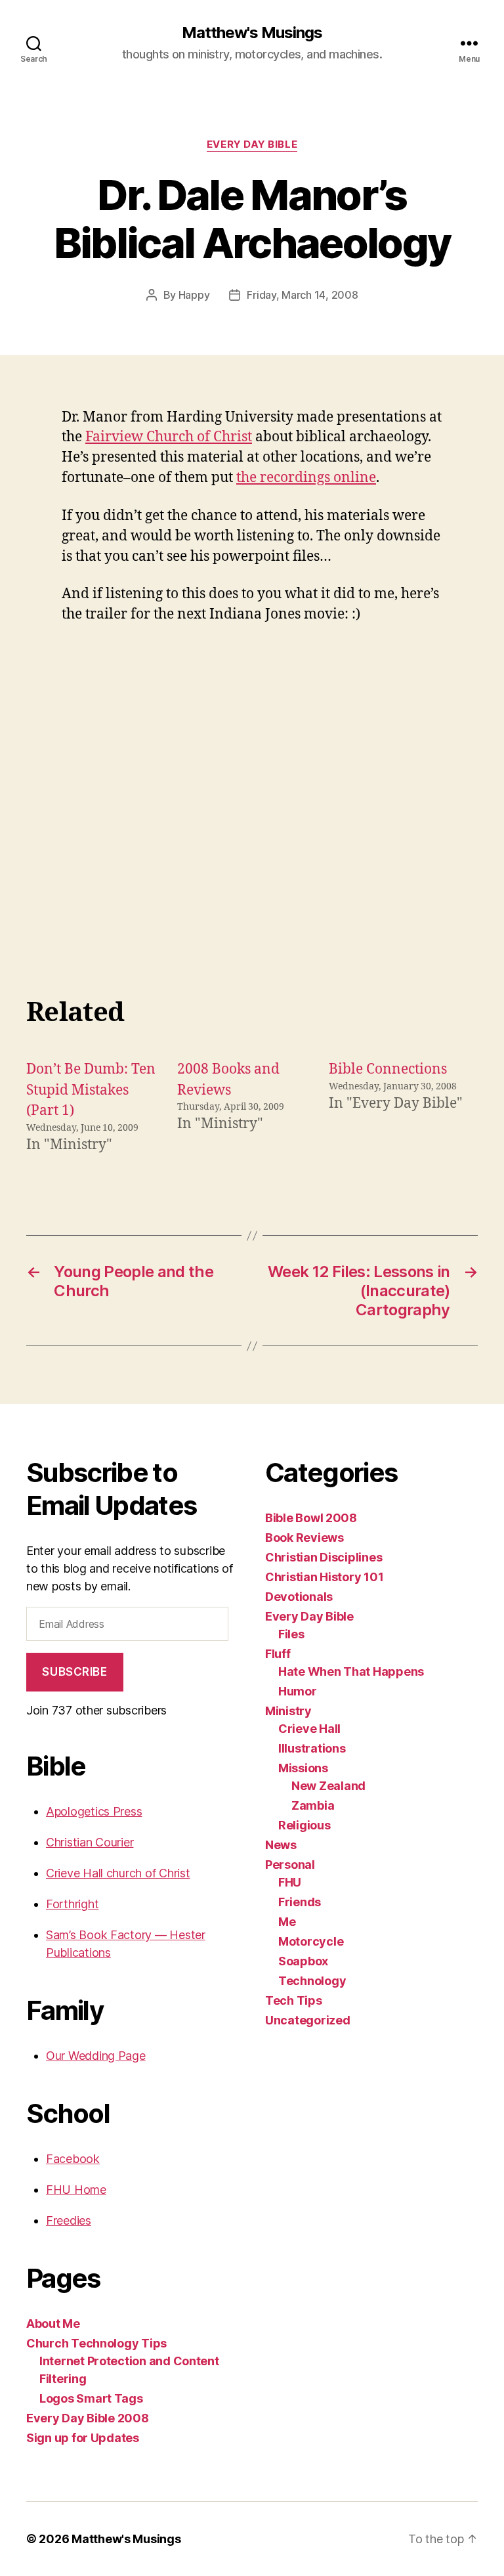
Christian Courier (90, 1842)
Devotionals (299, 1597)
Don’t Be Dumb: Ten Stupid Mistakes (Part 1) (91, 1090)
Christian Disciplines (324, 1557)
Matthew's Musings (252, 33)
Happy (194, 295)
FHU (290, 1882)
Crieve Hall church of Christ (118, 1873)
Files (291, 1634)
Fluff (278, 1654)
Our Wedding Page (96, 2056)
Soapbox (303, 1961)
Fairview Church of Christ (169, 437)
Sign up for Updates (83, 2438)
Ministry (288, 1711)
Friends (300, 1902)
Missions (303, 1768)
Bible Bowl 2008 (311, 1518)
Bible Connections (388, 1069)
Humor (298, 1691)
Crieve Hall (309, 1729)
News (281, 1845)
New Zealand (328, 1786)
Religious (304, 1825)
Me (287, 1922)
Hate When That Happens (351, 1671)
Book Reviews (304, 1538)
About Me (53, 2324)
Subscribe (74, 1672)
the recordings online (306, 478)
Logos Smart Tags (91, 2398)
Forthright (72, 1904)
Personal (290, 1865)
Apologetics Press (94, 1811)
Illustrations (312, 1748)
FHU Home (76, 2190)
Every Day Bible (252, 144)
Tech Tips (294, 2000)
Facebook (73, 2159)
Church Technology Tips (96, 2343)
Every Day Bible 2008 (88, 2418)
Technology (312, 1981)
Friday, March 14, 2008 (302, 295)
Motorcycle (311, 1941)
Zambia (313, 1805)
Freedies (69, 2220)
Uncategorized (308, 2020)
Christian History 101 (324, 1577)
